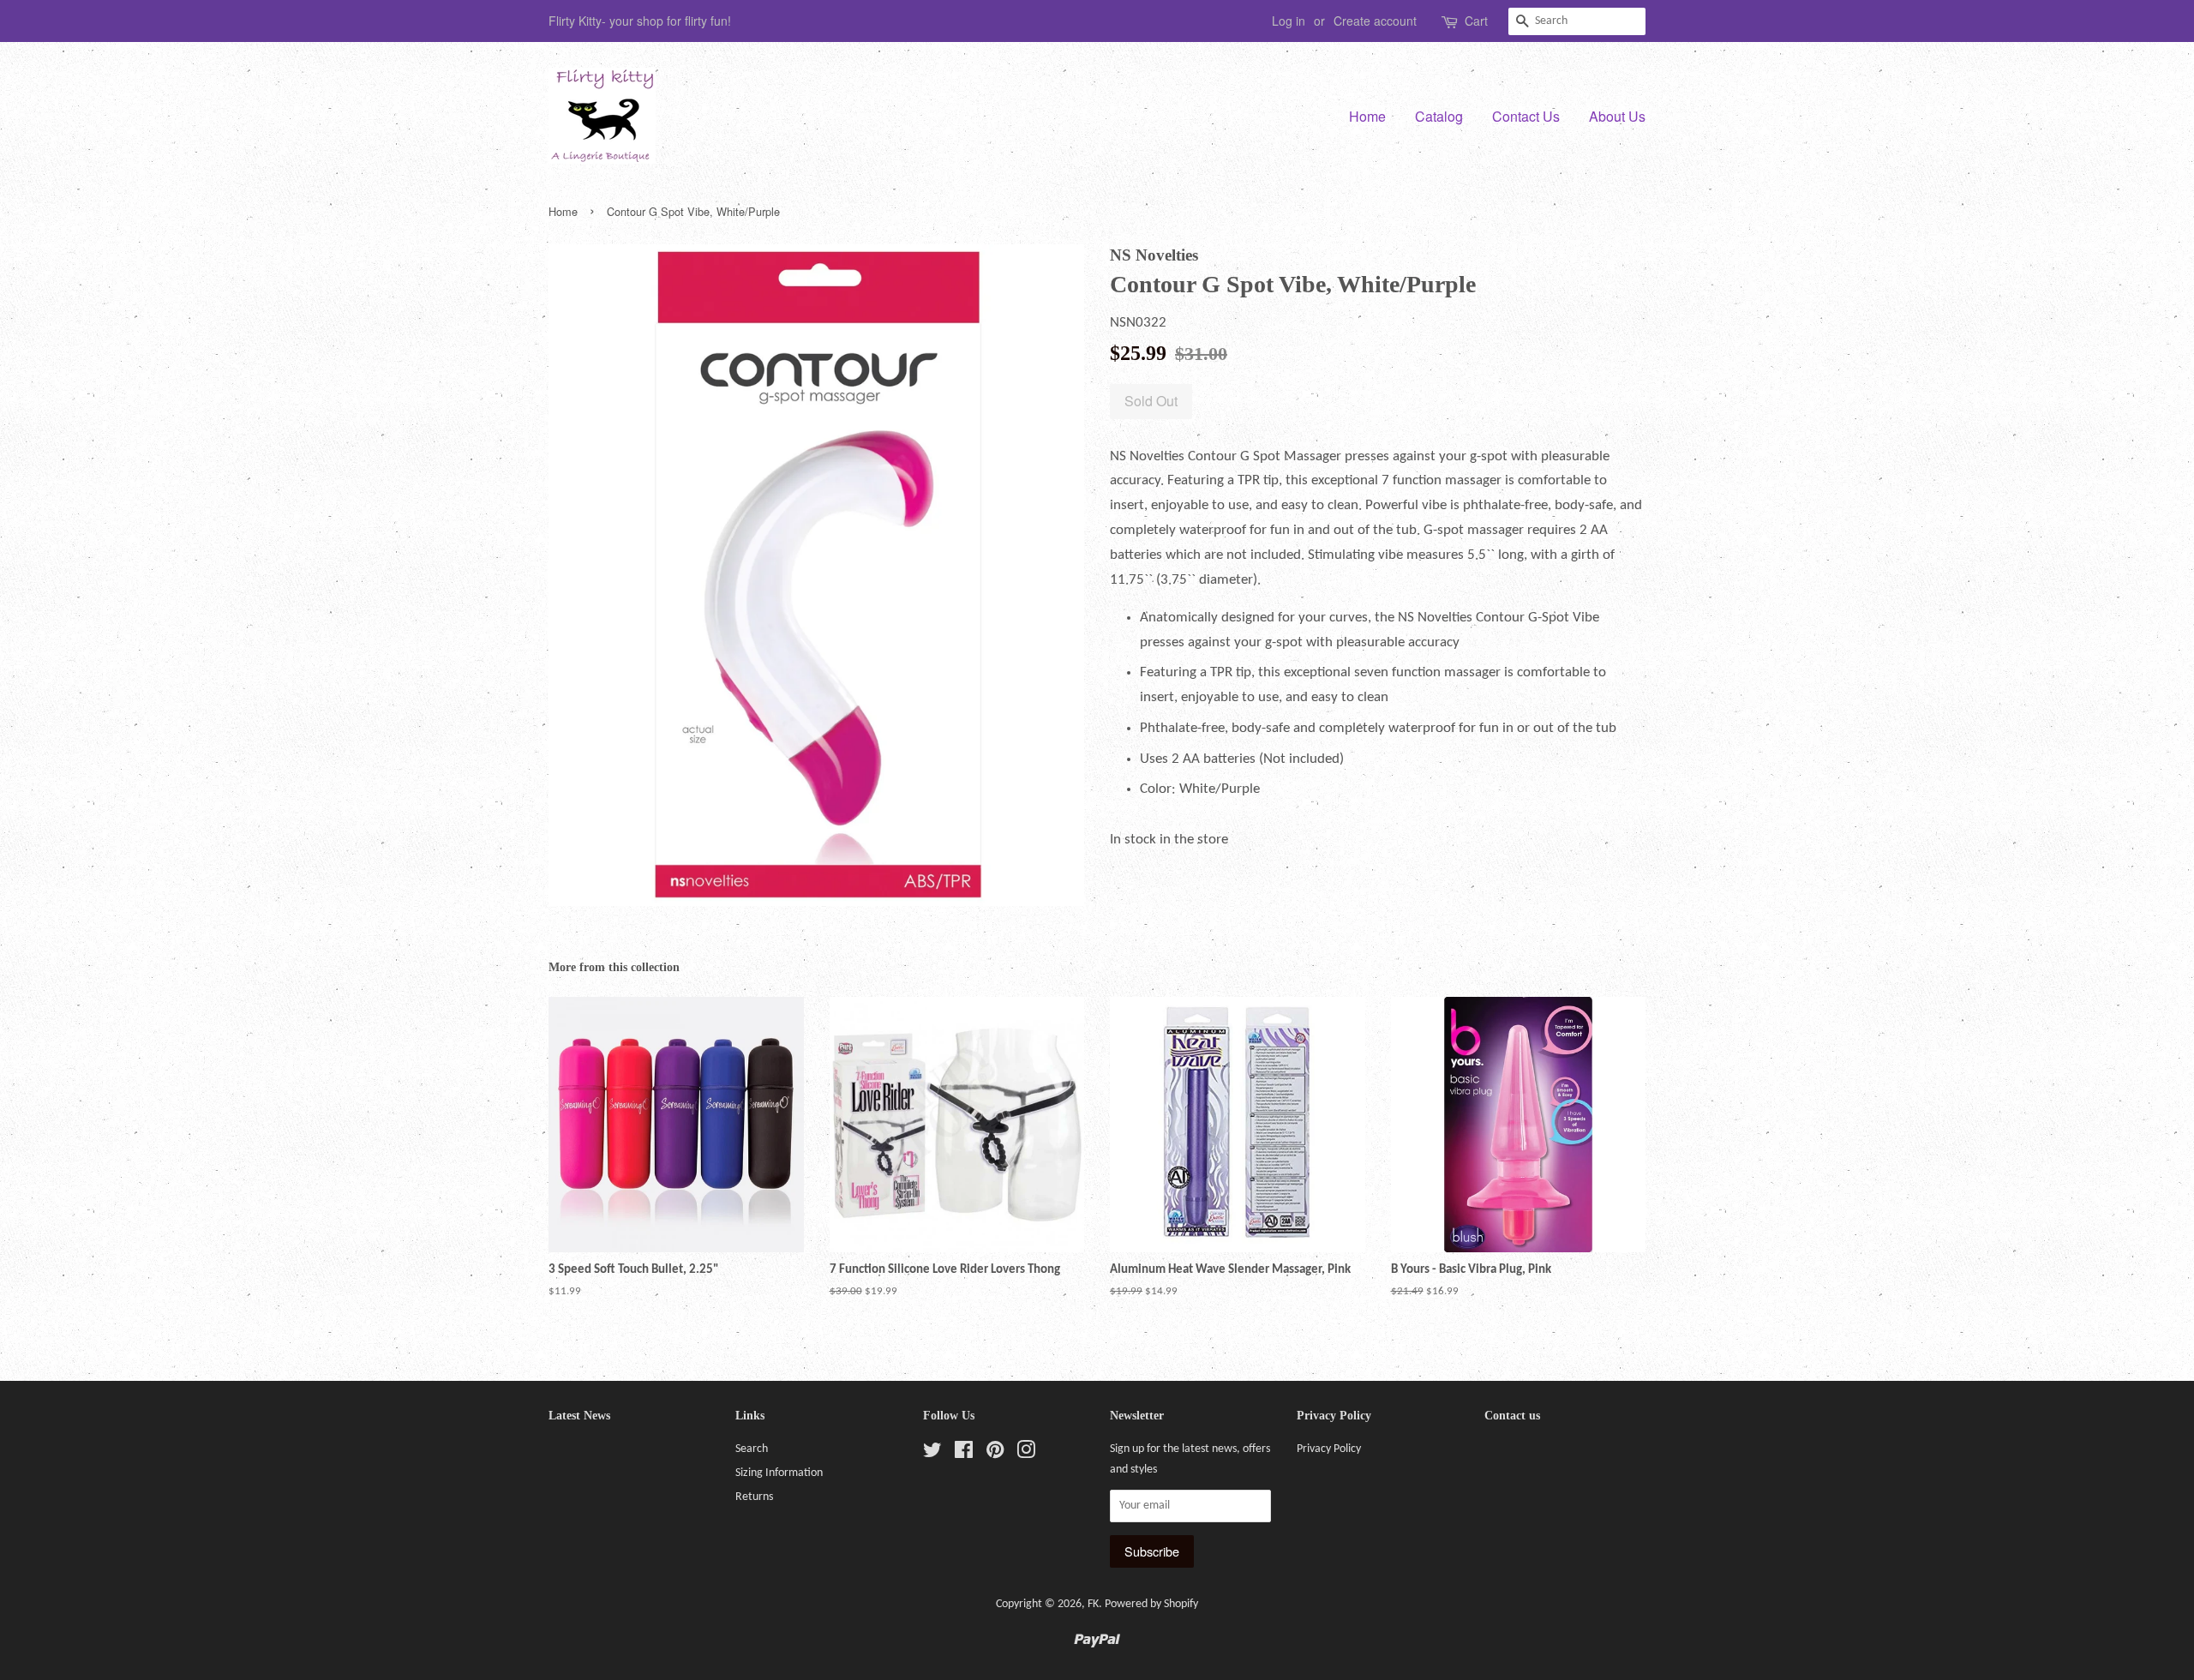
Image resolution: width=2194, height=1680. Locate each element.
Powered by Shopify (1151, 1604)
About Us (1617, 116)
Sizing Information (779, 1473)
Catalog (1439, 116)
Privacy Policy (1329, 1449)
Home (1367, 116)
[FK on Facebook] (964, 1454)
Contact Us (1526, 116)
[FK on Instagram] (1026, 1454)
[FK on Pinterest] (995, 1454)
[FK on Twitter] (932, 1454)
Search (752, 1449)
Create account (1375, 21)
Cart (1476, 21)
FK (1093, 1604)
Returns (754, 1497)
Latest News (579, 1416)
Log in (1289, 21)
